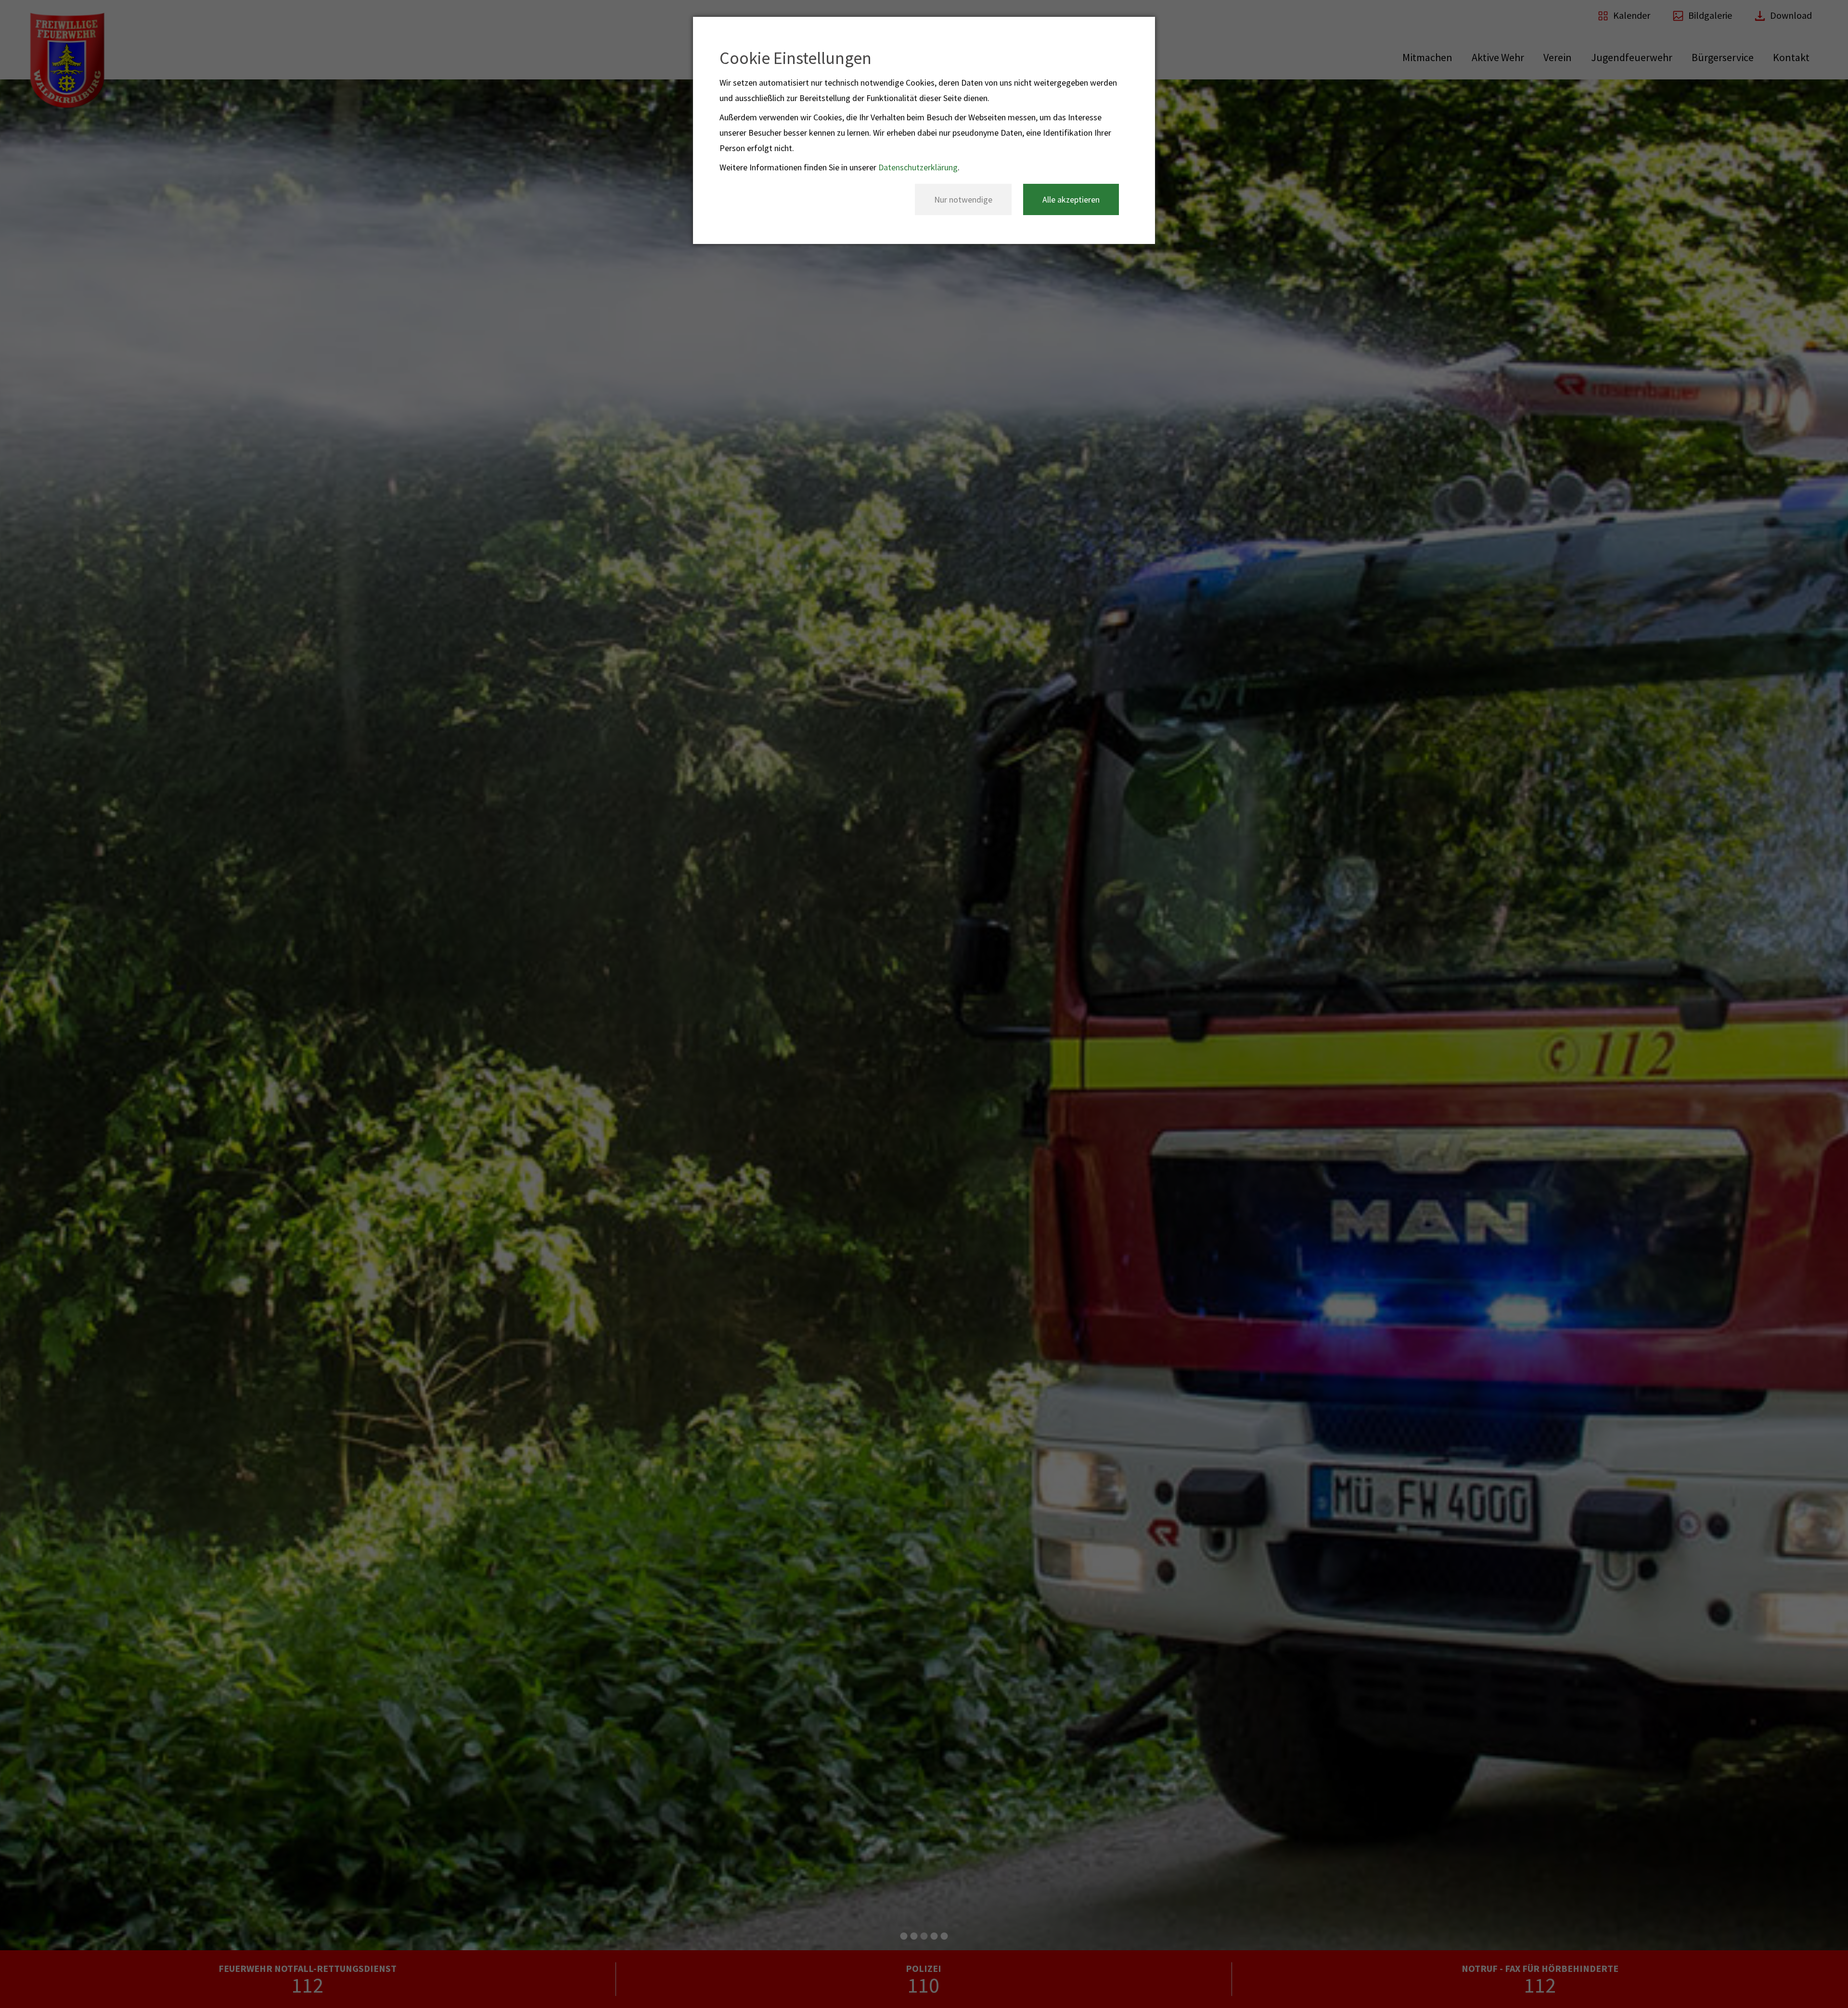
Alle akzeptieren (1071, 199)
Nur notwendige (963, 199)
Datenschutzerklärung (918, 167)
